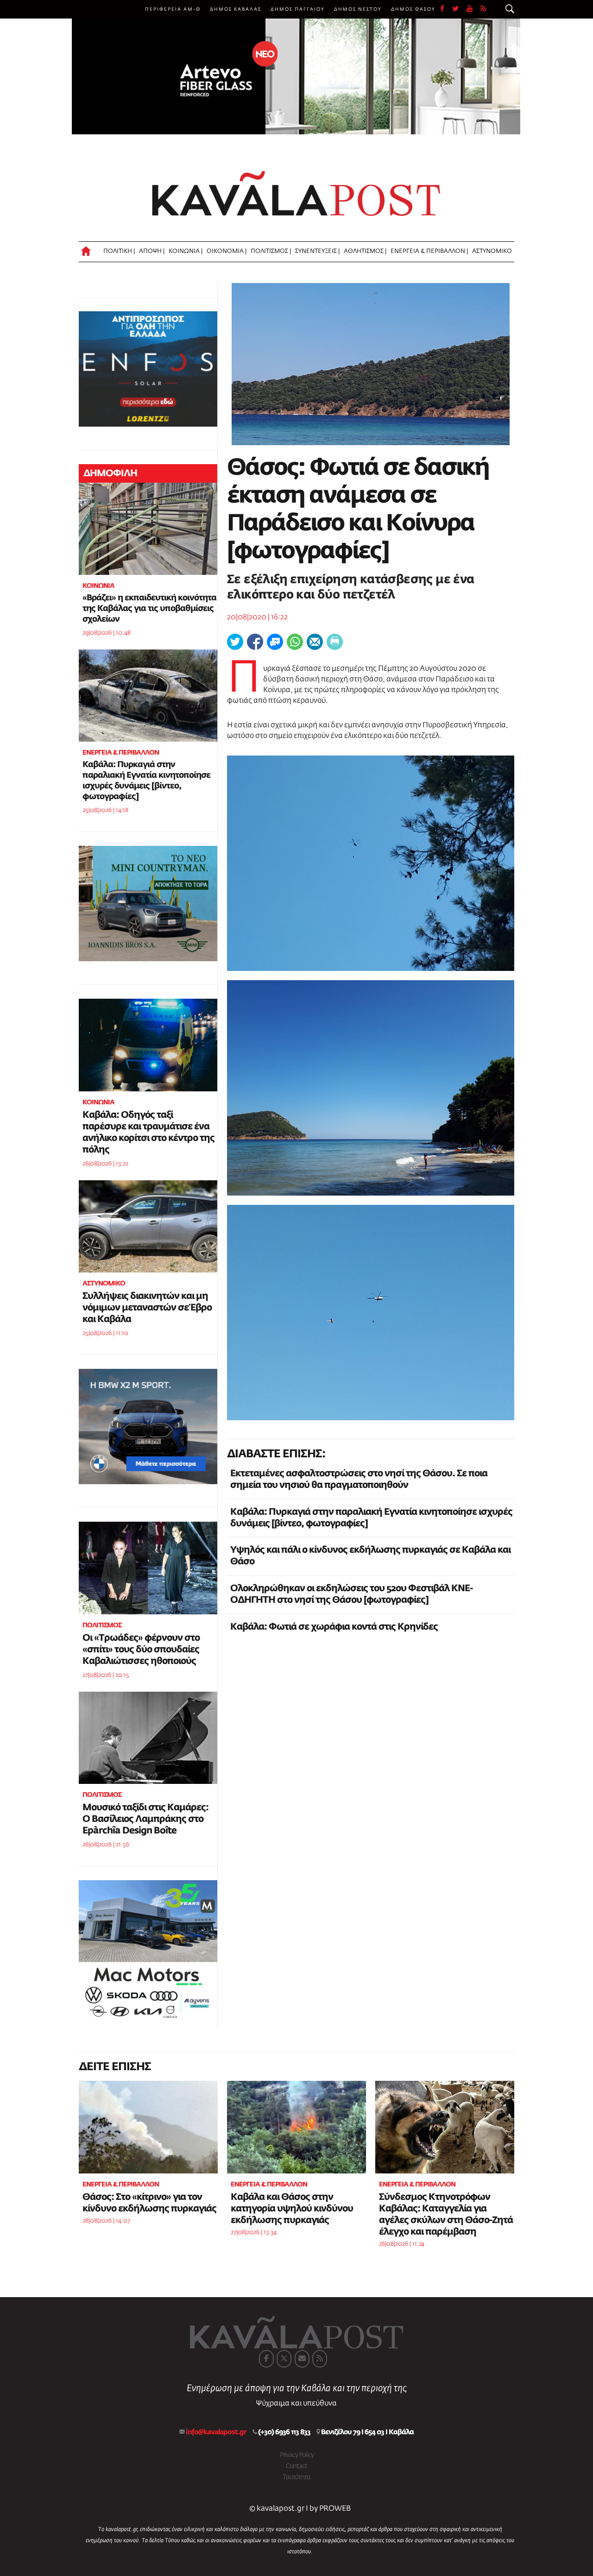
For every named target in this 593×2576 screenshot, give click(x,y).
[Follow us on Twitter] (459, 9)
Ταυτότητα (296, 2477)
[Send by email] (315, 642)
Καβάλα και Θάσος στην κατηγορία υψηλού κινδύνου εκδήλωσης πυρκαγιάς (292, 2209)
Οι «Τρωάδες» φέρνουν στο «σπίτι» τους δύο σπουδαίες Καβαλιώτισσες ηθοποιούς (141, 1650)
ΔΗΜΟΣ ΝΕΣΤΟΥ (358, 9)
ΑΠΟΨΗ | (152, 251)
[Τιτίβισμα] (235, 642)
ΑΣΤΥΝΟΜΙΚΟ (492, 251)
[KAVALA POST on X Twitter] (284, 2359)
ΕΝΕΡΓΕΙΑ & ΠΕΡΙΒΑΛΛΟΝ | (429, 251)
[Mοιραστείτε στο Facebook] (255, 642)
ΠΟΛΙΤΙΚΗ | (119, 251)
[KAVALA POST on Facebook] (266, 2359)
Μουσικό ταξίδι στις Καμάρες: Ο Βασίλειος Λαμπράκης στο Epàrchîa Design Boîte (145, 1819)
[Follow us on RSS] (484, 9)
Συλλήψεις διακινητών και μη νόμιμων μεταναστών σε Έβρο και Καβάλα (147, 1308)
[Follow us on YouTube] (473, 9)
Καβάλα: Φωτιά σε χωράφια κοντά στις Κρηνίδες (334, 1627)
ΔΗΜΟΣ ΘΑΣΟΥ (413, 9)
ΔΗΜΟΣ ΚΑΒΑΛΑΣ (236, 9)
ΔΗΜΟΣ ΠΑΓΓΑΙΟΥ (298, 9)
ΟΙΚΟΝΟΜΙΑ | (227, 251)
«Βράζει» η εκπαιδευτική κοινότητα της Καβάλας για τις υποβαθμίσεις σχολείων (149, 609)
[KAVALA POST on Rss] (320, 2359)
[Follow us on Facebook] (446, 9)
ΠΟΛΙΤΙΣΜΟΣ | (271, 251)
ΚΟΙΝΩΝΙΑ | (186, 251)
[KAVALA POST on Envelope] (302, 2359)
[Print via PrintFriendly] (335, 642)
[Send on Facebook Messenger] (275, 642)
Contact (296, 2466)
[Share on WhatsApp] (295, 642)
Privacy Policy (297, 2455)
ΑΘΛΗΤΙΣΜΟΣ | (365, 251)
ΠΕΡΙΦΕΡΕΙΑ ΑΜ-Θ (173, 9)
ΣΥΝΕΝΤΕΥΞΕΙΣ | (317, 251)
